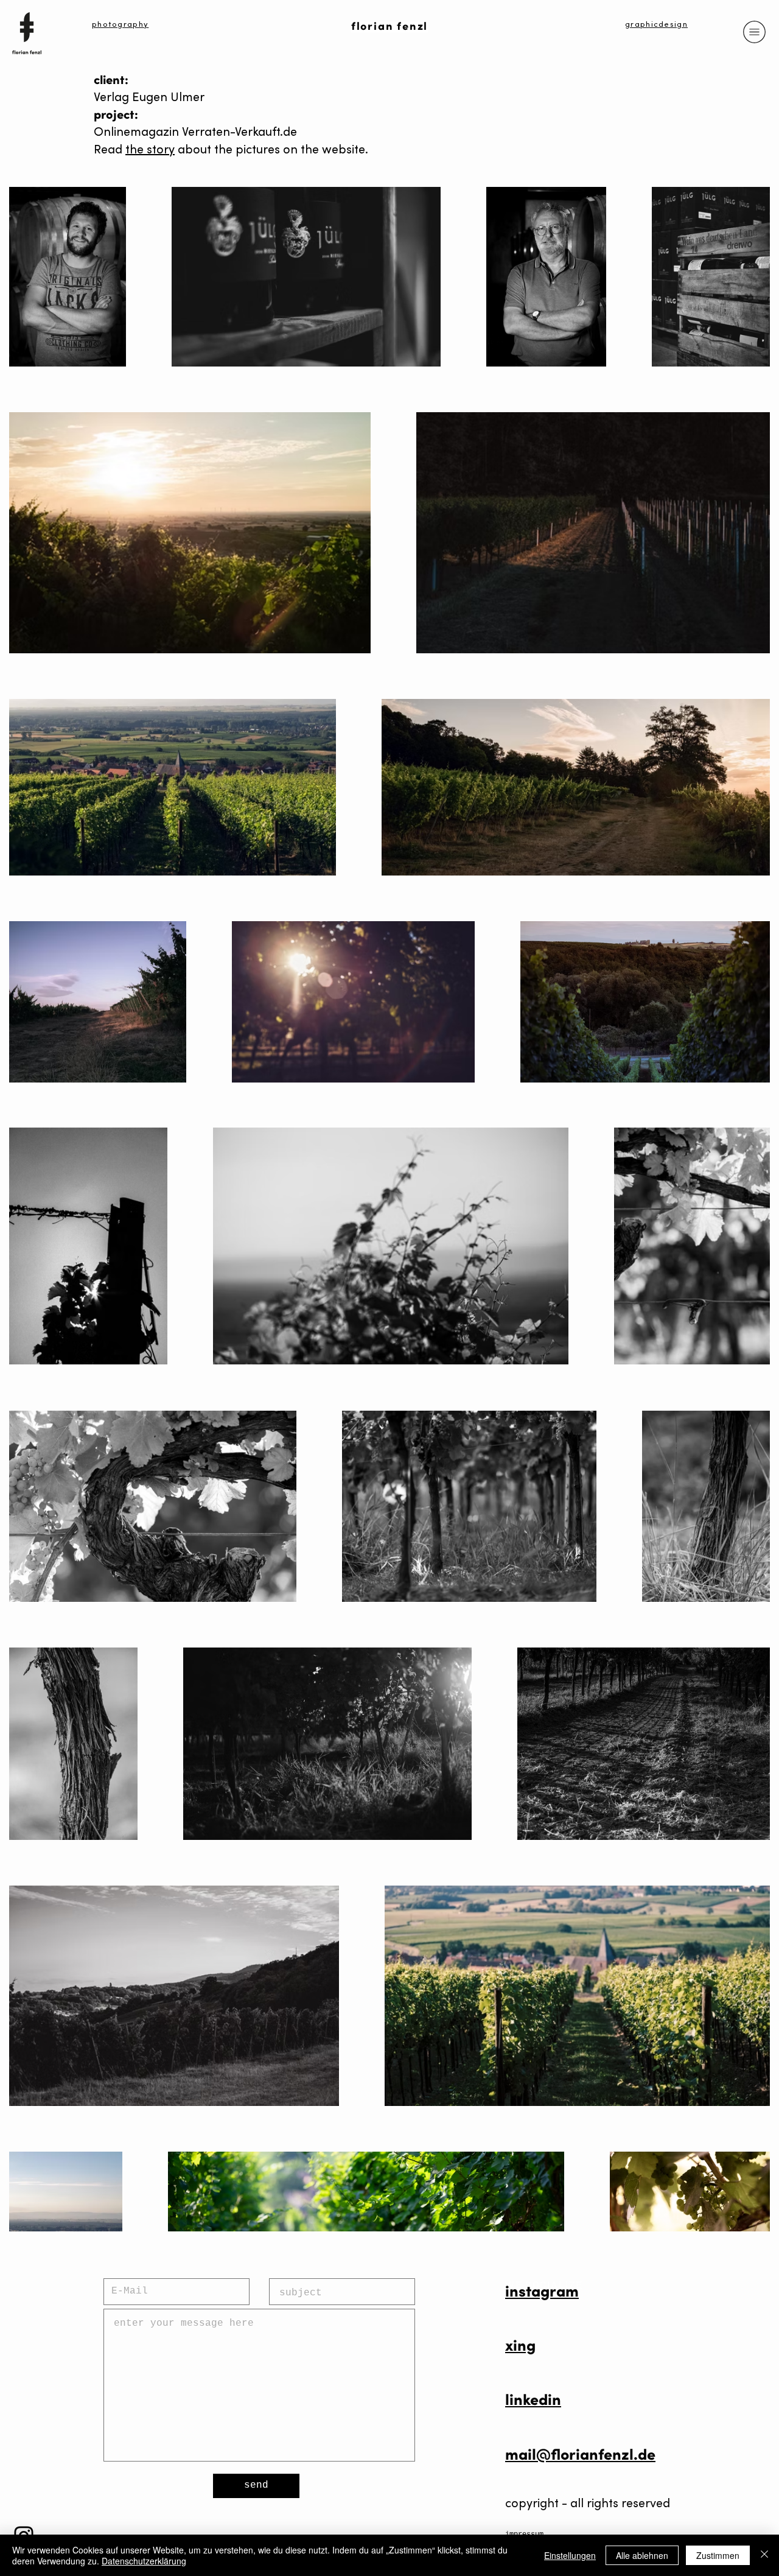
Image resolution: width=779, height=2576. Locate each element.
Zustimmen (718, 2555)
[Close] (764, 2555)
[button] (755, 32)
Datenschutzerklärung (144, 2561)
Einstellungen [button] (570, 2555)
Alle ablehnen (642, 2555)
